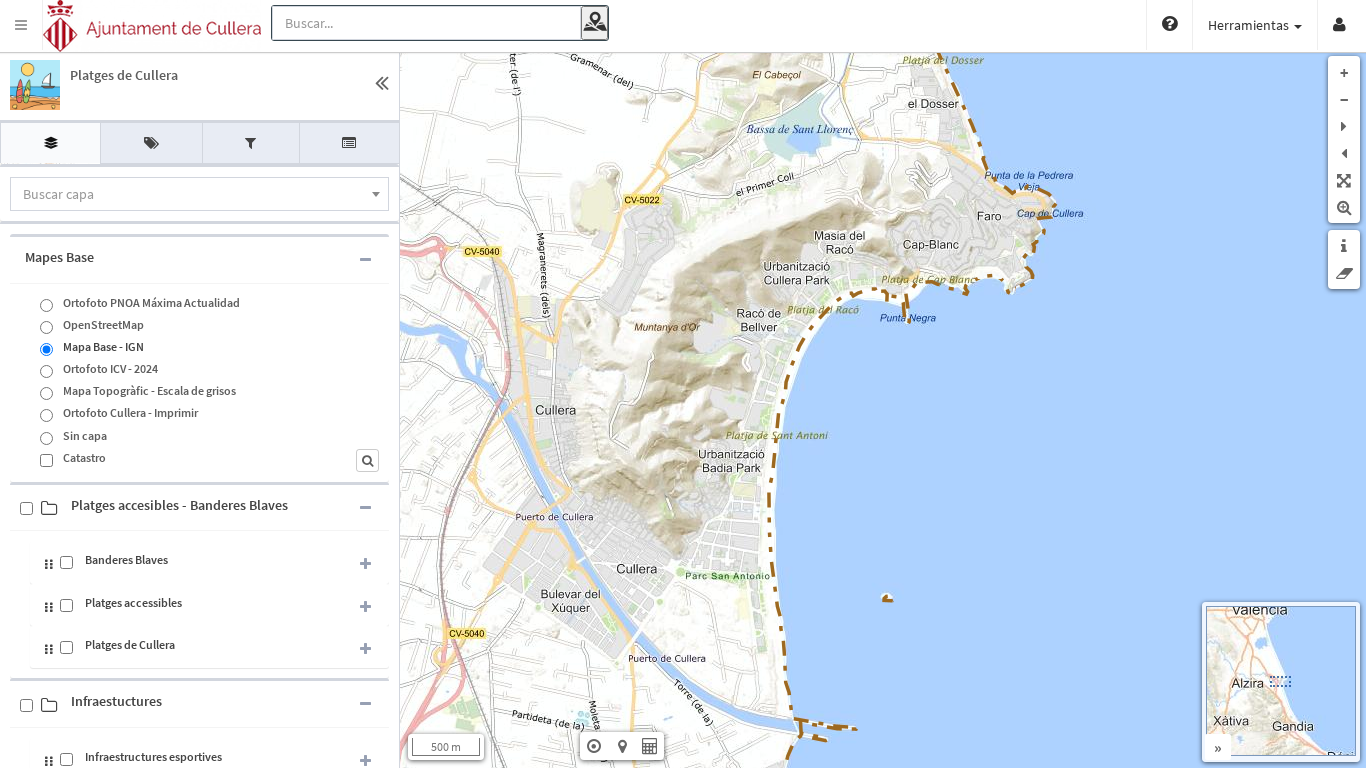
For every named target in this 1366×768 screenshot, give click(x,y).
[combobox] (199, 194)
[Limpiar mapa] (1344, 273)
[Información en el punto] (1344, 246)
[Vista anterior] (1344, 153)
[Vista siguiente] (1344, 126)
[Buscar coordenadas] (622, 746)
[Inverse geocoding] (594, 23)
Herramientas (1250, 25)
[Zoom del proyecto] (1344, 180)
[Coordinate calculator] (650, 746)
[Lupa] (1344, 207)
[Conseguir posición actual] (594, 746)
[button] (21, 25)
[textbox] (199, 194)
